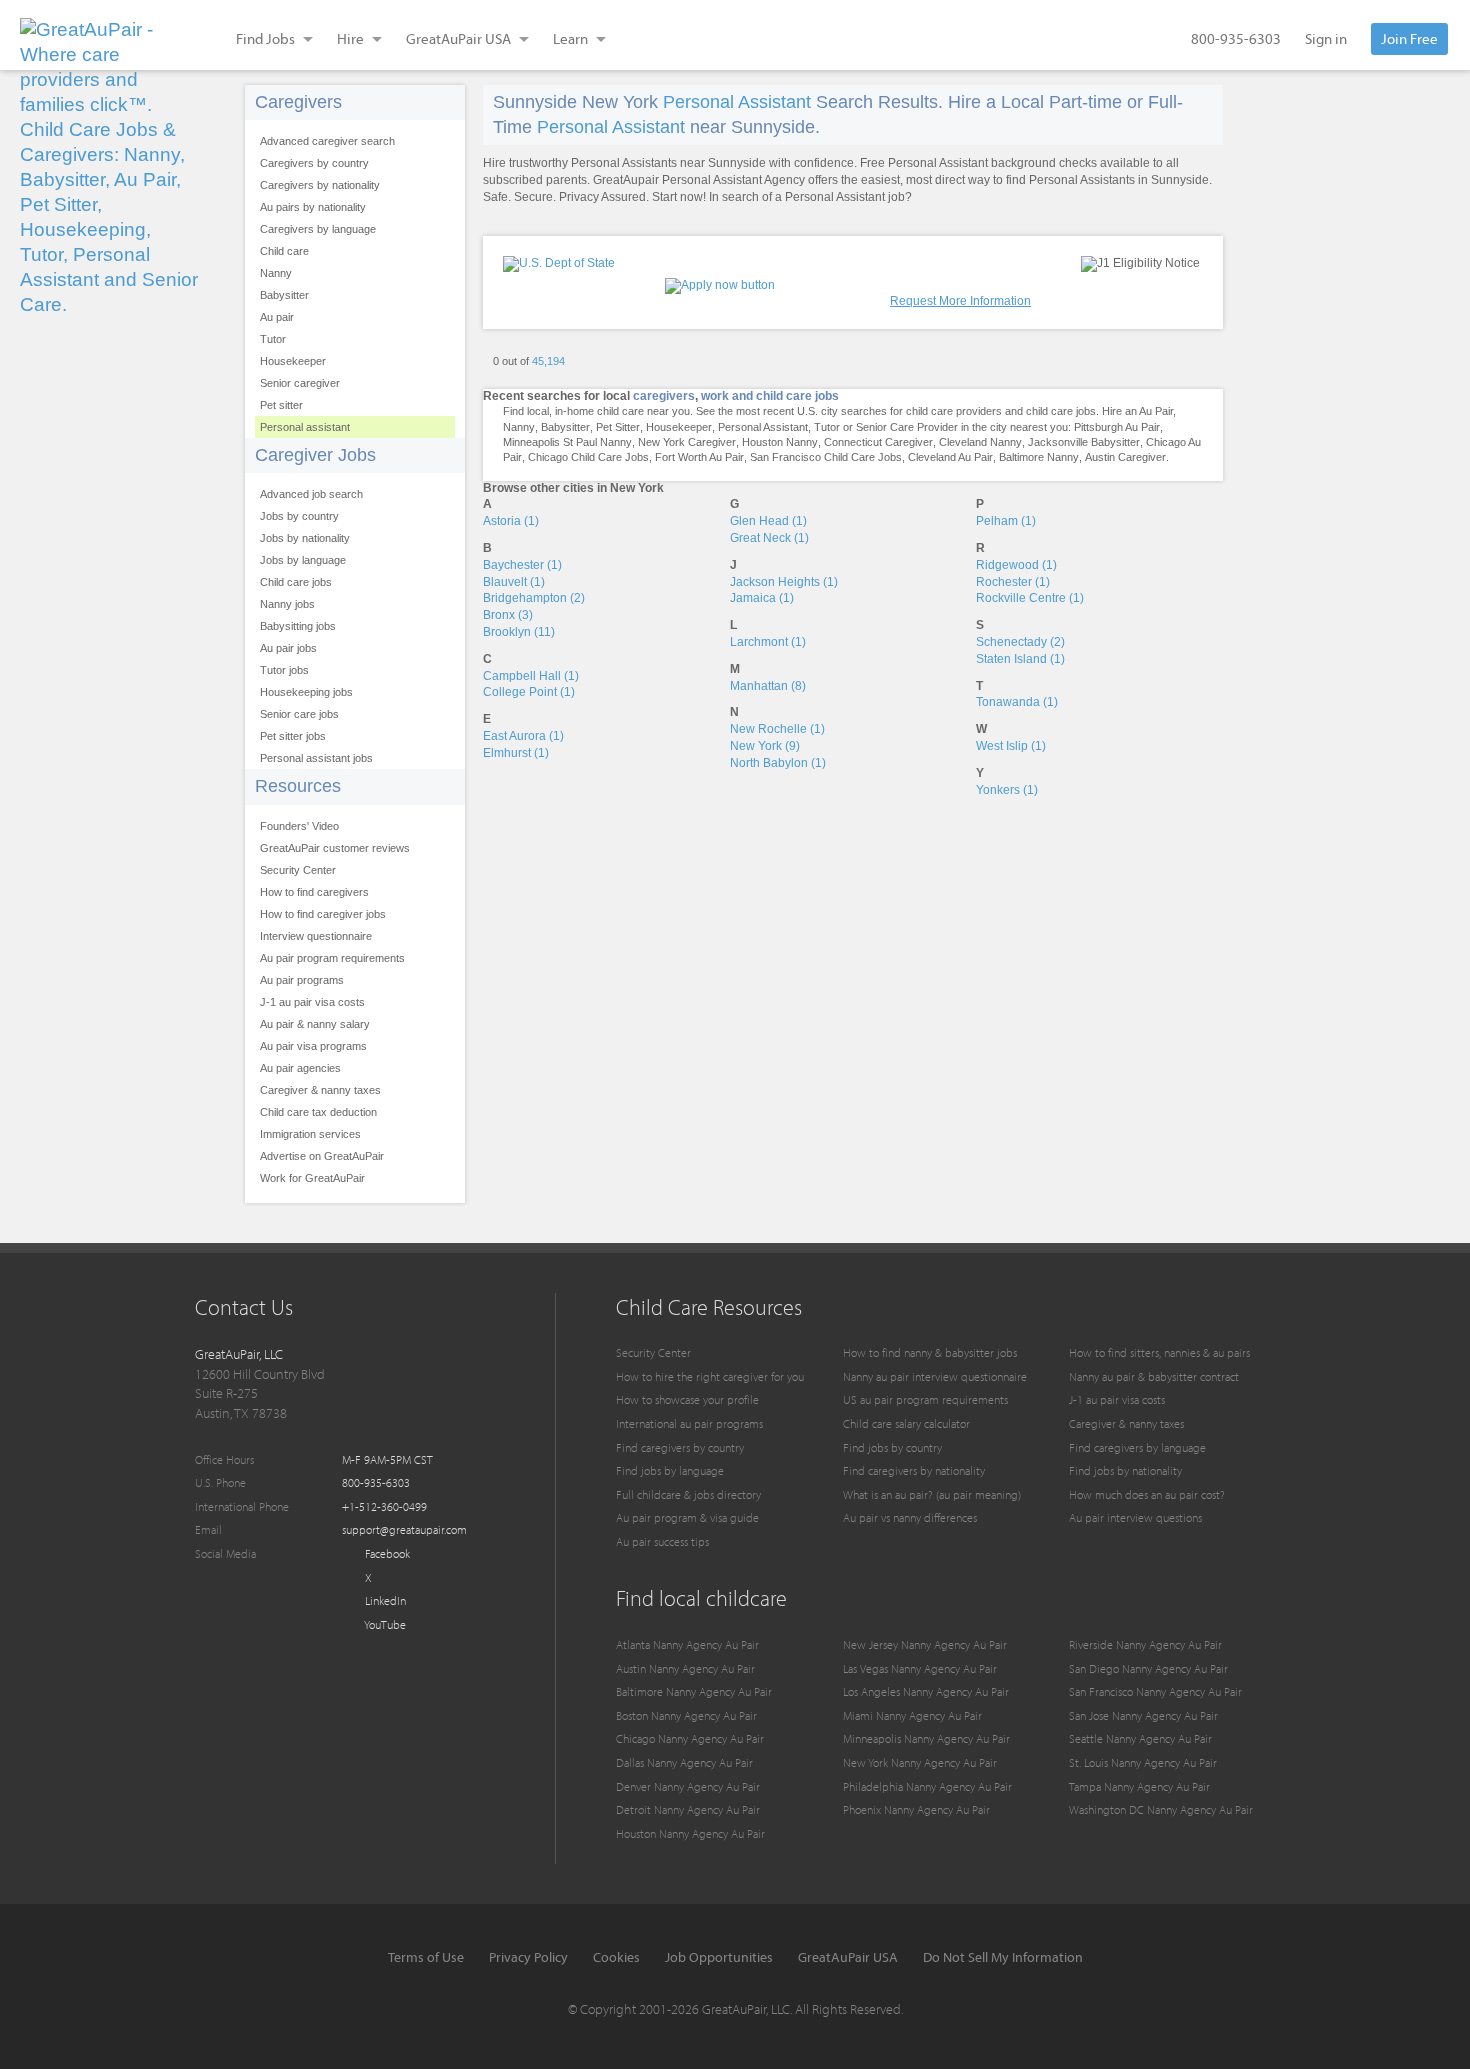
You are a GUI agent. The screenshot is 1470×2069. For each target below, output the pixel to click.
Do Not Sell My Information (1003, 1957)
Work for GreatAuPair (312, 1178)
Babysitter (284, 295)
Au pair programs (302, 980)
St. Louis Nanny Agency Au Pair (1143, 1762)
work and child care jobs (770, 396)
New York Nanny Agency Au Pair (920, 1762)
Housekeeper (293, 361)
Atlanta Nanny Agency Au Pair (687, 1644)
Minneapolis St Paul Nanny (567, 442)
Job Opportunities (719, 1957)
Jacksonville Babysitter (1084, 442)
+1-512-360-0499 (384, 1506)
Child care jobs (296, 582)
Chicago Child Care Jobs (588, 457)
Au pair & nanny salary (315, 1024)
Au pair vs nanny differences (910, 1517)
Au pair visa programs (313, 1046)
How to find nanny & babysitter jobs (930, 1352)
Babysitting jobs (298, 626)
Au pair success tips (662, 1541)
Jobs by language (303, 560)
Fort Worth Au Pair (699, 457)
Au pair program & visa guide (687, 1517)
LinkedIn (384, 1600)
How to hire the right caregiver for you (710, 1376)
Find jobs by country (892, 1447)
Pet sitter (281, 405)
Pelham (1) (1006, 521)
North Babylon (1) (778, 763)
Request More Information (960, 301)
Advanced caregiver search (327, 141)
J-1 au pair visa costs (312, 1002)
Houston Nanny (780, 442)
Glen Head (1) (768, 521)
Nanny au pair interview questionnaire (935, 1376)
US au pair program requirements (925, 1399)
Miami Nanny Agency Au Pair (912, 1715)
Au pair (277, 317)
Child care (284, 251)
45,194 (548, 361)
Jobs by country (299, 516)
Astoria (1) (511, 521)
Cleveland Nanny (980, 442)
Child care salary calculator (906, 1423)
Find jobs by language (670, 1470)
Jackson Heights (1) (784, 582)
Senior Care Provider (907, 427)
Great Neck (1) (769, 538)
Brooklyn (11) (519, 632)
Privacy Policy (528, 1957)
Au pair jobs (288, 648)
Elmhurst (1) (516, 753)
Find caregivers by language (1137, 1447)
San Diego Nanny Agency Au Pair (1148, 1668)
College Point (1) (529, 692)
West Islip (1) (1011, 746)
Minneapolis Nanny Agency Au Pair (926, 1738)
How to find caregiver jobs (323, 914)
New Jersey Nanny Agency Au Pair (925, 1644)
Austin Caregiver (1125, 457)
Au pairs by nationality (313, 207)
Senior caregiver (300, 383)
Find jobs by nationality (1125, 1470)
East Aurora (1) (523, 736)
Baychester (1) (522, 565)
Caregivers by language (318, 229)
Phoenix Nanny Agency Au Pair (916, 1809)
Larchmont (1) (768, 642)
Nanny (276, 273)
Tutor (273, 339)
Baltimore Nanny (1039, 457)
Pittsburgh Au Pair (1117, 427)
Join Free (1409, 38)
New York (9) (765, 746)
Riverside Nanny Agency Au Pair (1145, 1644)
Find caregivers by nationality (914, 1470)
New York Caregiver (687, 442)
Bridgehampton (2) (534, 598)
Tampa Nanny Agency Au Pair (1139, 1786)
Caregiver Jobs (315, 455)
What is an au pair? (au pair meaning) (932, 1494)
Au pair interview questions (1135, 1517)
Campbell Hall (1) (531, 676)
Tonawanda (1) (1017, 702)
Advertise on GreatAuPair (322, 1156)
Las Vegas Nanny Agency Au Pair (920, 1668)
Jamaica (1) (762, 598)
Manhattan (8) (768, 686)
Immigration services (310, 1134)
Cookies (616, 1957)
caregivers (664, 396)
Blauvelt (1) (514, 582)
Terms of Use (426, 1957)
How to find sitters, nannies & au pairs (1159, 1352)
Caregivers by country (314, 163)
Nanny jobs (287, 604)
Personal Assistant (737, 102)
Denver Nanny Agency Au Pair (688, 1786)
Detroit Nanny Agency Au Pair (688, 1809)
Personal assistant (305, 427)
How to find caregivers (314, 892)
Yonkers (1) (1007, 790)
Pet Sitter (618, 427)
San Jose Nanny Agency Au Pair (1143, 1715)
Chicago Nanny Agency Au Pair (690, 1738)
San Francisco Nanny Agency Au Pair (1155, 1691)
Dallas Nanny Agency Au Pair (684, 1762)
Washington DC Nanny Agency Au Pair (1161, 1809)
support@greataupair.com (404, 1529)
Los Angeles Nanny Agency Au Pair (926, 1691)
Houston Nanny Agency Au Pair (690, 1833)
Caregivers (298, 102)
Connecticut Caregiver (878, 442)
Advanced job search (311, 494)
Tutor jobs (284, 670)
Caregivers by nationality (320, 185)
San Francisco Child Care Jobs (826, 457)
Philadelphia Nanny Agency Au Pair (927, 1786)
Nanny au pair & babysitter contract (1154, 1376)
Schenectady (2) (1020, 642)
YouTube (384, 1624)
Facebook (386, 1553)
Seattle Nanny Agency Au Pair (1140, 1738)
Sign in (1326, 38)
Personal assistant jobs (316, 758)
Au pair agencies (300, 1068)
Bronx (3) (508, 615)
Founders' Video (299, 826)
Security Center (298, 870)
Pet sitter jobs (293, 736)
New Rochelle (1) (777, 729)
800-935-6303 (1236, 38)
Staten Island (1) (1020, 659)
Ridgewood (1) (1016, 565)
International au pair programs (689, 1423)
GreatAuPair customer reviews (335, 848)
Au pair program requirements (332, 958)
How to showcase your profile (687, 1399)
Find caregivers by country (680, 1447)
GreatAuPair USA (848, 1957)
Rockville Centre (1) (1030, 598)
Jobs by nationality (305, 538)
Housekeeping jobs (306, 692)
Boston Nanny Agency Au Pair (686, 1715)
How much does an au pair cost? (1147, 1494)
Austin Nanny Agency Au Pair (685, 1668)
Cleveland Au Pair (950, 457)
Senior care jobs (299, 714)
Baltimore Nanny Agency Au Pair (694, 1691)
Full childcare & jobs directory (688, 1494)
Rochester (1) (1013, 582)
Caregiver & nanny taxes (320, 1090)
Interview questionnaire (316, 936)
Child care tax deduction (318, 1112)
